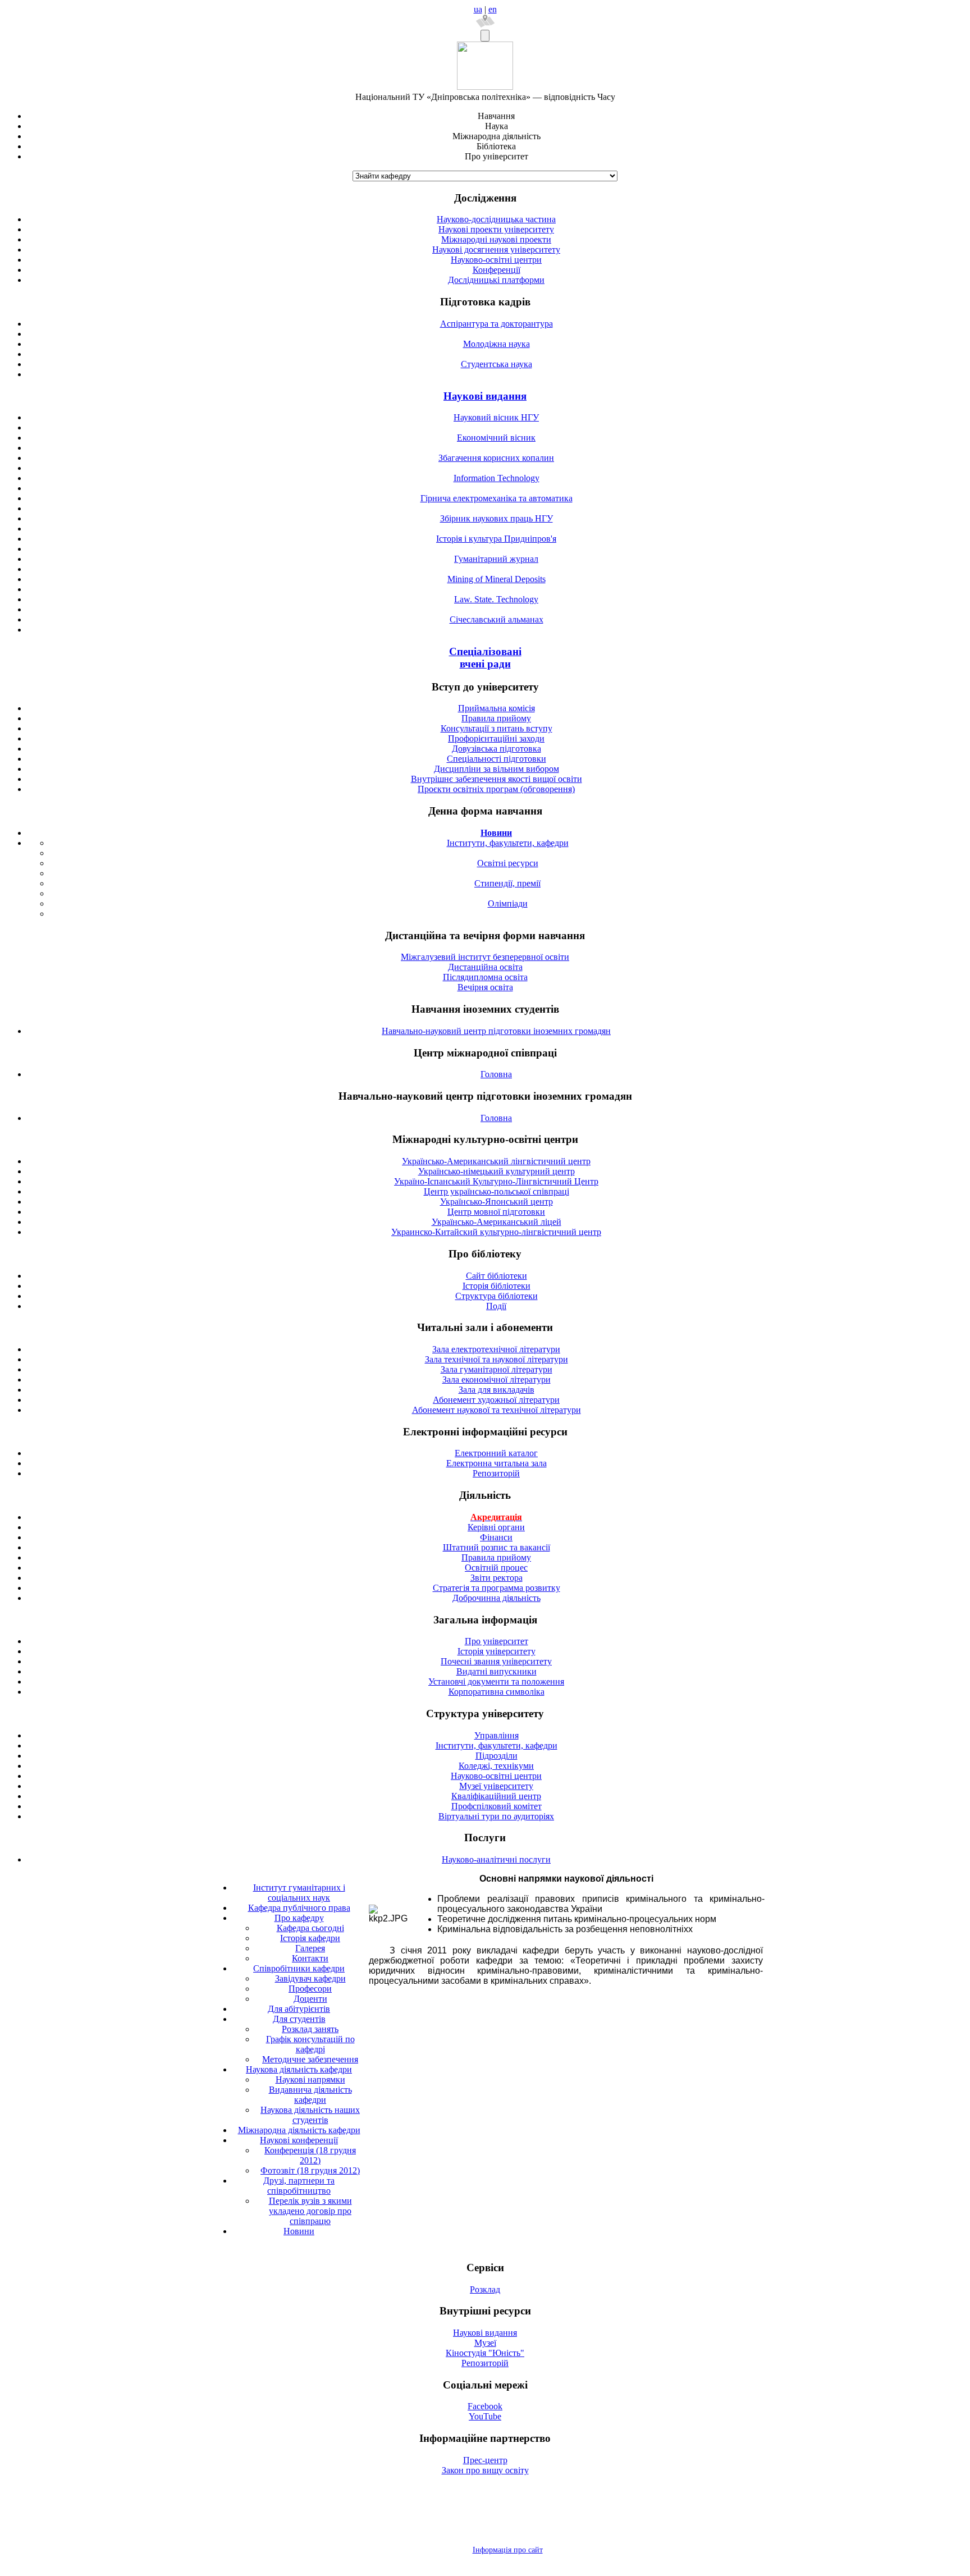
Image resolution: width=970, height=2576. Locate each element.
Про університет (497, 1641)
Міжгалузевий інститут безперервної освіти (485, 957)
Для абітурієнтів (299, 2009)
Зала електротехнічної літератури (496, 1349)
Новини (299, 2231)
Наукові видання (485, 396)
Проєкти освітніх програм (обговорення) (496, 789)
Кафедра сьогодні (310, 1928)
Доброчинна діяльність (497, 1598)
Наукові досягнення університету (496, 250)
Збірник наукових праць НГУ (497, 518)
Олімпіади (508, 903)
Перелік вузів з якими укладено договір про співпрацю (310, 2211)
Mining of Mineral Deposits (497, 579)
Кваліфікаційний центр (496, 1796)
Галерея (310, 1948)
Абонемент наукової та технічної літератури (497, 1410)
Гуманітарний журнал (496, 559)
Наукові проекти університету (496, 229)
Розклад (485, 2289)
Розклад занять (310, 2029)
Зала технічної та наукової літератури (497, 1359)
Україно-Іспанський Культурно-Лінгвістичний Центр (496, 1181)
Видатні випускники (497, 1671)
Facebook (485, 2406)
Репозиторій (496, 1473)
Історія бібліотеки (497, 1286)
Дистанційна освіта (485, 967)
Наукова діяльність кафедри (299, 2069)
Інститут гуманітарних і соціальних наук (299, 1893)
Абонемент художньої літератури (496, 1400)
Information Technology (497, 478)
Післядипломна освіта (485, 977)
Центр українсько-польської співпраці (497, 1191)
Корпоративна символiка (497, 1692)
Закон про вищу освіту (485, 2470)
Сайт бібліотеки (497, 1276)
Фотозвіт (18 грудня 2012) (310, 2170)
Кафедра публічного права (299, 1908)
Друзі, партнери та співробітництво (299, 2186)
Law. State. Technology (496, 599)
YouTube (485, 2416)
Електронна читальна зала (497, 1463)
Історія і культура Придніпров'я (496, 539)
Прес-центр (485, 2460)
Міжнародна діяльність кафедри (299, 2130)
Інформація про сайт (508, 2550)
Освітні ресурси (508, 863)
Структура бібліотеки (497, 1296)
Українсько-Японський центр (497, 1202)
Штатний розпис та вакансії (497, 1547)
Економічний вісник (496, 438)
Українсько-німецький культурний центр (497, 1171)
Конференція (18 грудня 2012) (310, 2155)
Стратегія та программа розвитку (497, 1588)
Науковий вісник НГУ (496, 417)
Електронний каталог (496, 1453)
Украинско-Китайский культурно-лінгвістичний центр (496, 1232)
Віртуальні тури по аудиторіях (496, 1816)
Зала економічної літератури (497, 1379)
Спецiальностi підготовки (497, 759)
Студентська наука (497, 364)
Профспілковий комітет (497, 1806)
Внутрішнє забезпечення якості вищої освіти (497, 779)
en (493, 9)
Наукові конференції (299, 2140)
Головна (496, 1074)
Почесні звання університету (496, 1661)
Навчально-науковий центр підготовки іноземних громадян (496, 1031)
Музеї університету (496, 1786)
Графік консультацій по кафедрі (310, 2044)
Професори (310, 1989)
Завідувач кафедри (310, 1978)
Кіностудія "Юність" (485, 2353)
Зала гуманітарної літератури (497, 1369)
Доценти (310, 1999)
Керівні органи (496, 1527)
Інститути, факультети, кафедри (508, 843)
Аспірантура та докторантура (497, 324)
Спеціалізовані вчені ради (485, 658)
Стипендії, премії (507, 883)
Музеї (485, 2343)
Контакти (310, 1958)
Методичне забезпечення (310, 2059)
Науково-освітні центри (496, 260)
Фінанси (496, 1537)
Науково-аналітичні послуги (496, 1859)
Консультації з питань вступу (497, 728)
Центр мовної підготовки (496, 1212)
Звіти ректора (497, 1578)
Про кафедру (299, 1918)
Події (496, 1306)
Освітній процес (496, 1568)
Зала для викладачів (497, 1390)
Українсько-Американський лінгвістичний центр (496, 1161)
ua (478, 9)
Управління (497, 1735)
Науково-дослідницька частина (496, 219)
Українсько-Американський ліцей (497, 1222)
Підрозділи (497, 1756)
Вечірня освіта (485, 987)
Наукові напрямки (310, 2079)
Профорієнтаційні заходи (496, 738)
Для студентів (299, 2019)
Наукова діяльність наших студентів (310, 2115)
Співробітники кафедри (299, 1968)
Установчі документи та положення (496, 1682)
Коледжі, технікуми (496, 1766)
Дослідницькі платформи (496, 280)
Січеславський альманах (497, 619)
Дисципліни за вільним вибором (497, 769)
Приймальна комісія (497, 708)
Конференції (497, 270)
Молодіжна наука (497, 344)
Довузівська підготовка (497, 749)
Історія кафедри (310, 1938)
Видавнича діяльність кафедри (310, 2095)
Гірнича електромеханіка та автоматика (497, 498)
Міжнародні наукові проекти (496, 239)
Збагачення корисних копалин (496, 458)
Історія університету (497, 1651)
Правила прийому (496, 718)
